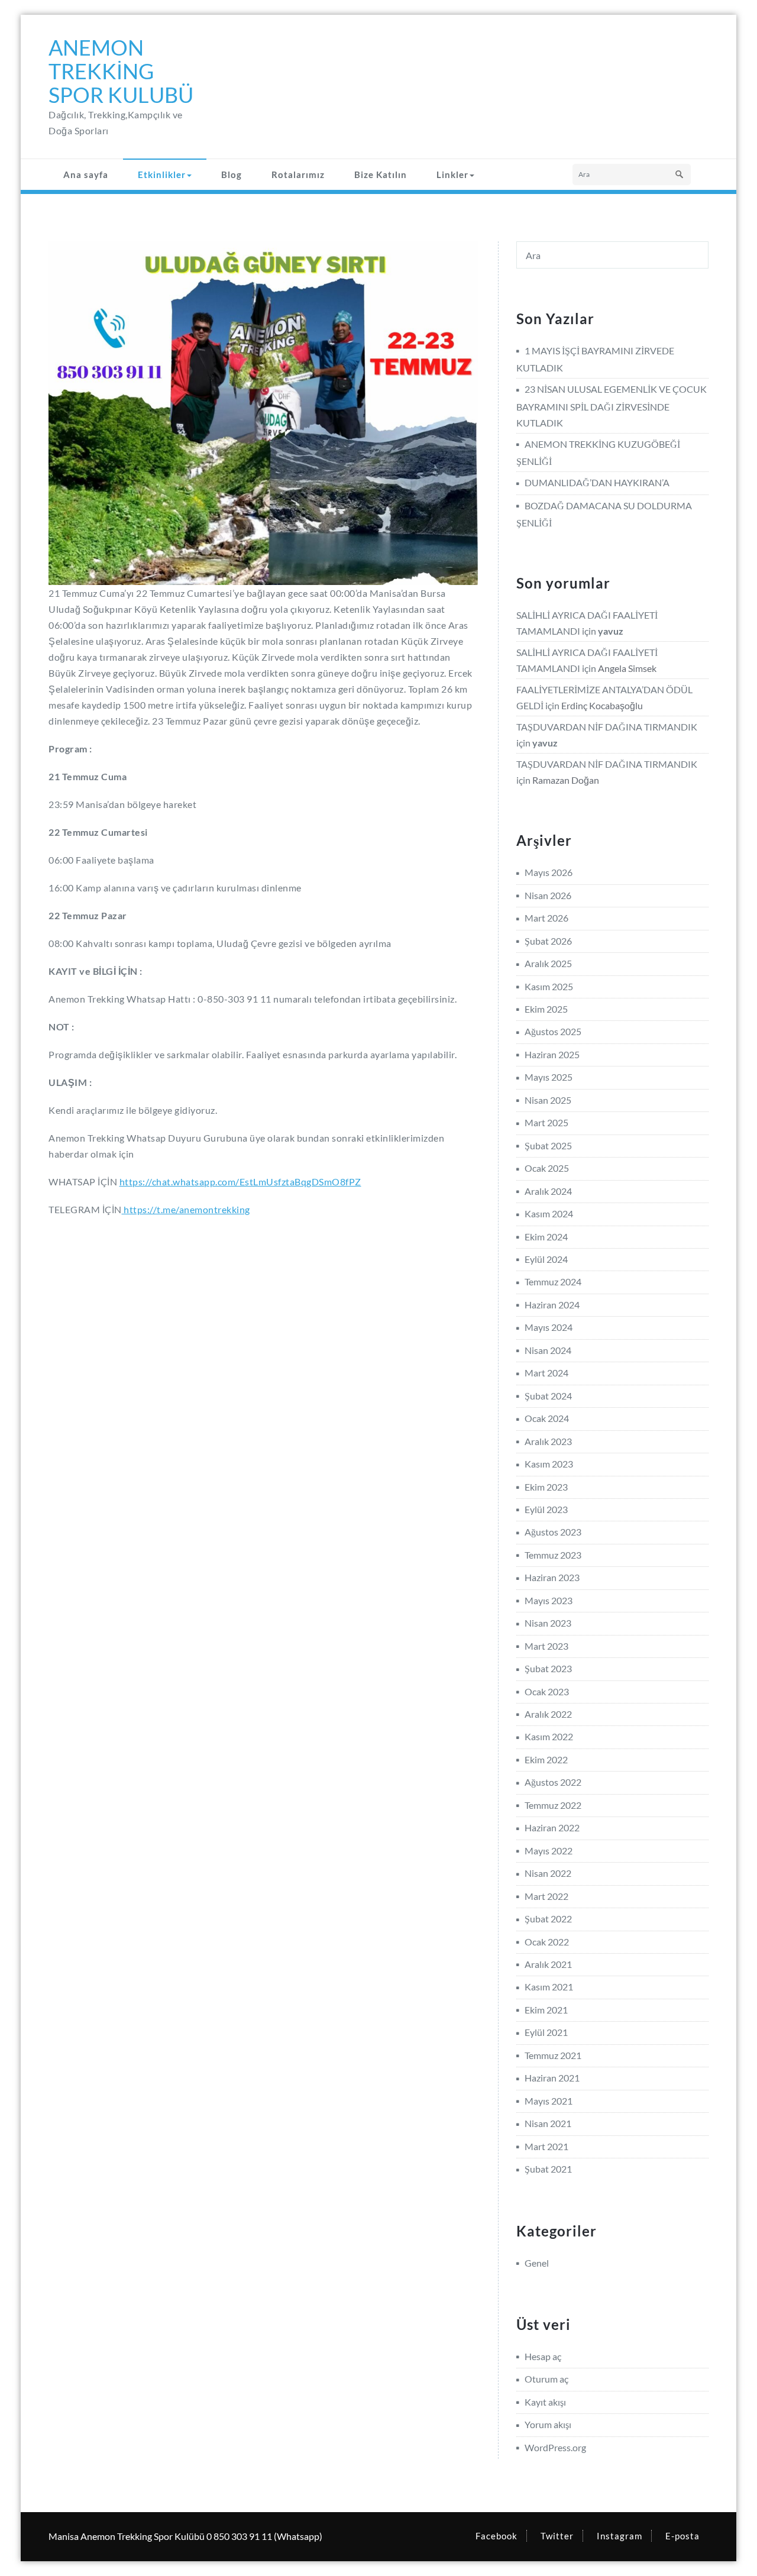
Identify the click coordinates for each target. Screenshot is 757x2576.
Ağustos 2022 (553, 1782)
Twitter (557, 2536)
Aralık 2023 (548, 1441)
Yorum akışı (548, 2424)
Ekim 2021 (546, 2010)
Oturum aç (546, 2379)
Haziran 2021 (552, 2078)
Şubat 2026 (548, 941)
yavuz (611, 631)
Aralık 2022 (548, 1714)
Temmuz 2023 (553, 1555)
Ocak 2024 (547, 1418)
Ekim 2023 (546, 1487)
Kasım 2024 (549, 1213)
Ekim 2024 (546, 1237)
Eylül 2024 (546, 1259)
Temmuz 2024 (553, 1281)
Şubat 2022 (548, 1919)
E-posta (682, 2536)
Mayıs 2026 (549, 872)
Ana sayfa (86, 174)
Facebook (496, 2536)
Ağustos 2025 (553, 1031)
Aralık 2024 (548, 1191)
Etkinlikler (162, 174)
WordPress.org (555, 2447)
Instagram (619, 2536)
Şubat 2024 (548, 1396)
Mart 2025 (546, 1122)
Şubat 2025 (548, 1145)
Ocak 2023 (547, 1691)
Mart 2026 (546, 918)
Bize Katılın (381, 174)
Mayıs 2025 (549, 1077)
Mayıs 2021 (549, 2101)
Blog (232, 174)
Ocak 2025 (547, 1168)
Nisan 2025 (548, 1100)
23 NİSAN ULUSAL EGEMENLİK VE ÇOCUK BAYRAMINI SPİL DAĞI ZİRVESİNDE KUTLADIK (612, 405)
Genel (537, 2263)
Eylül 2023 (546, 1509)
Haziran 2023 (552, 1577)
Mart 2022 (546, 1896)
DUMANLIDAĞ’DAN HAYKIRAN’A (597, 482)
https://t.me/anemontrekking (186, 1209)
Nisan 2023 (548, 1623)
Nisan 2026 (548, 895)
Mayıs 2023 (549, 1600)
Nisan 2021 (548, 2123)
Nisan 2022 (548, 1873)
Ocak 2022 (547, 1942)
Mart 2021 (546, 2146)
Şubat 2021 (548, 2169)
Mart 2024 (546, 1373)
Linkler (452, 174)
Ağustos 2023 (553, 1532)
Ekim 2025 (546, 1009)
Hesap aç (543, 2356)
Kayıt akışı (545, 2402)
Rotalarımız (298, 174)
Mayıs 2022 (549, 1851)
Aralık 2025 (548, 963)
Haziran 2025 (552, 1054)
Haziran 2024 (552, 1305)
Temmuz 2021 (553, 2055)
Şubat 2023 (548, 1668)
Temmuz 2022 (553, 1805)
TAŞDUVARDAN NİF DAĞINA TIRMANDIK (607, 727)
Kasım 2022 (549, 1736)
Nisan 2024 (548, 1350)
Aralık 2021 (548, 1964)
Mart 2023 (546, 1646)
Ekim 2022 (546, 1759)
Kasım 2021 (549, 1987)
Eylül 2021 (546, 2032)
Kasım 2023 (549, 1464)
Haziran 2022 (552, 1827)
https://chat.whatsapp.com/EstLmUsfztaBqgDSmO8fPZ (240, 1182)
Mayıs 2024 (549, 1327)
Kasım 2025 (549, 986)
